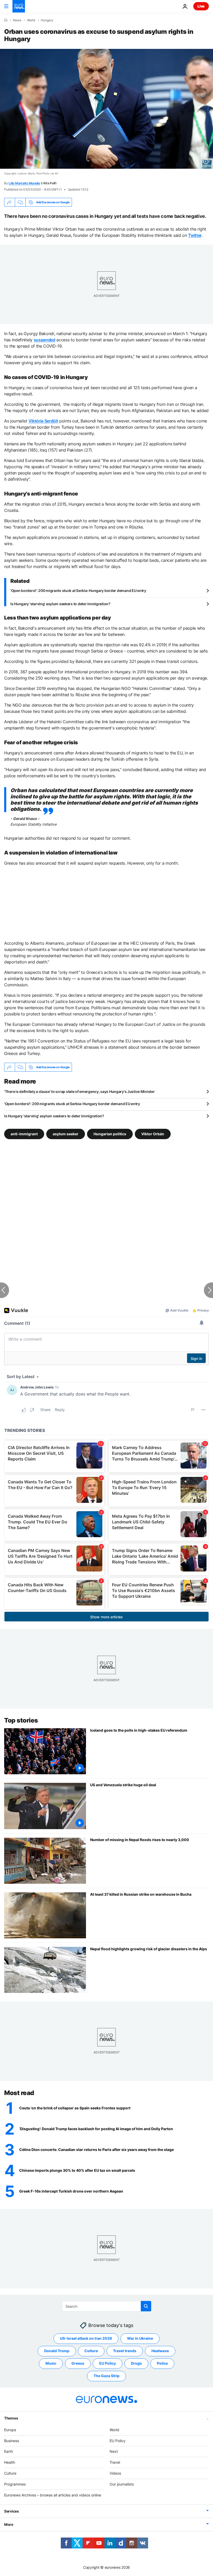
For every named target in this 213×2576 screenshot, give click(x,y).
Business (12, 2440)
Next (114, 2451)
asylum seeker (66, 1134)
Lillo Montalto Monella (24, 183)
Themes (11, 2418)
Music (51, 2363)
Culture (91, 2351)
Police (162, 2363)
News (17, 20)
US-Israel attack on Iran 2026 (86, 2338)
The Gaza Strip (106, 2376)
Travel (115, 2462)
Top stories (21, 1720)
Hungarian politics (110, 1134)
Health (10, 2462)
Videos (115, 2473)
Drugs (136, 2363)
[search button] (146, 2306)
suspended (45, 340)
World (31, 20)
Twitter (195, 235)
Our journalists (122, 2484)
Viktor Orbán (153, 1134)
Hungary (47, 20)
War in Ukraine (140, 2338)
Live (201, 6)
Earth (9, 2451)
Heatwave (160, 2351)
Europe (10, 2430)
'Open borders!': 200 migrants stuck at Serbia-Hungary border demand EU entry (78, 591)
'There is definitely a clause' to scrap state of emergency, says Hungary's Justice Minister (79, 1091)
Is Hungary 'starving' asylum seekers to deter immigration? (60, 604)
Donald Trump (57, 2351)
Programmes (15, 2484)
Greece (78, 2363)
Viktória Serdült (43, 421)
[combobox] (107, 2306)
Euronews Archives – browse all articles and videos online (53, 2495)
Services (12, 2511)
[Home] (6, 20)
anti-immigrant (24, 1134)
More (9, 2524)
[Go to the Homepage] (19, 6)
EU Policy (108, 2363)
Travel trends (125, 2351)
